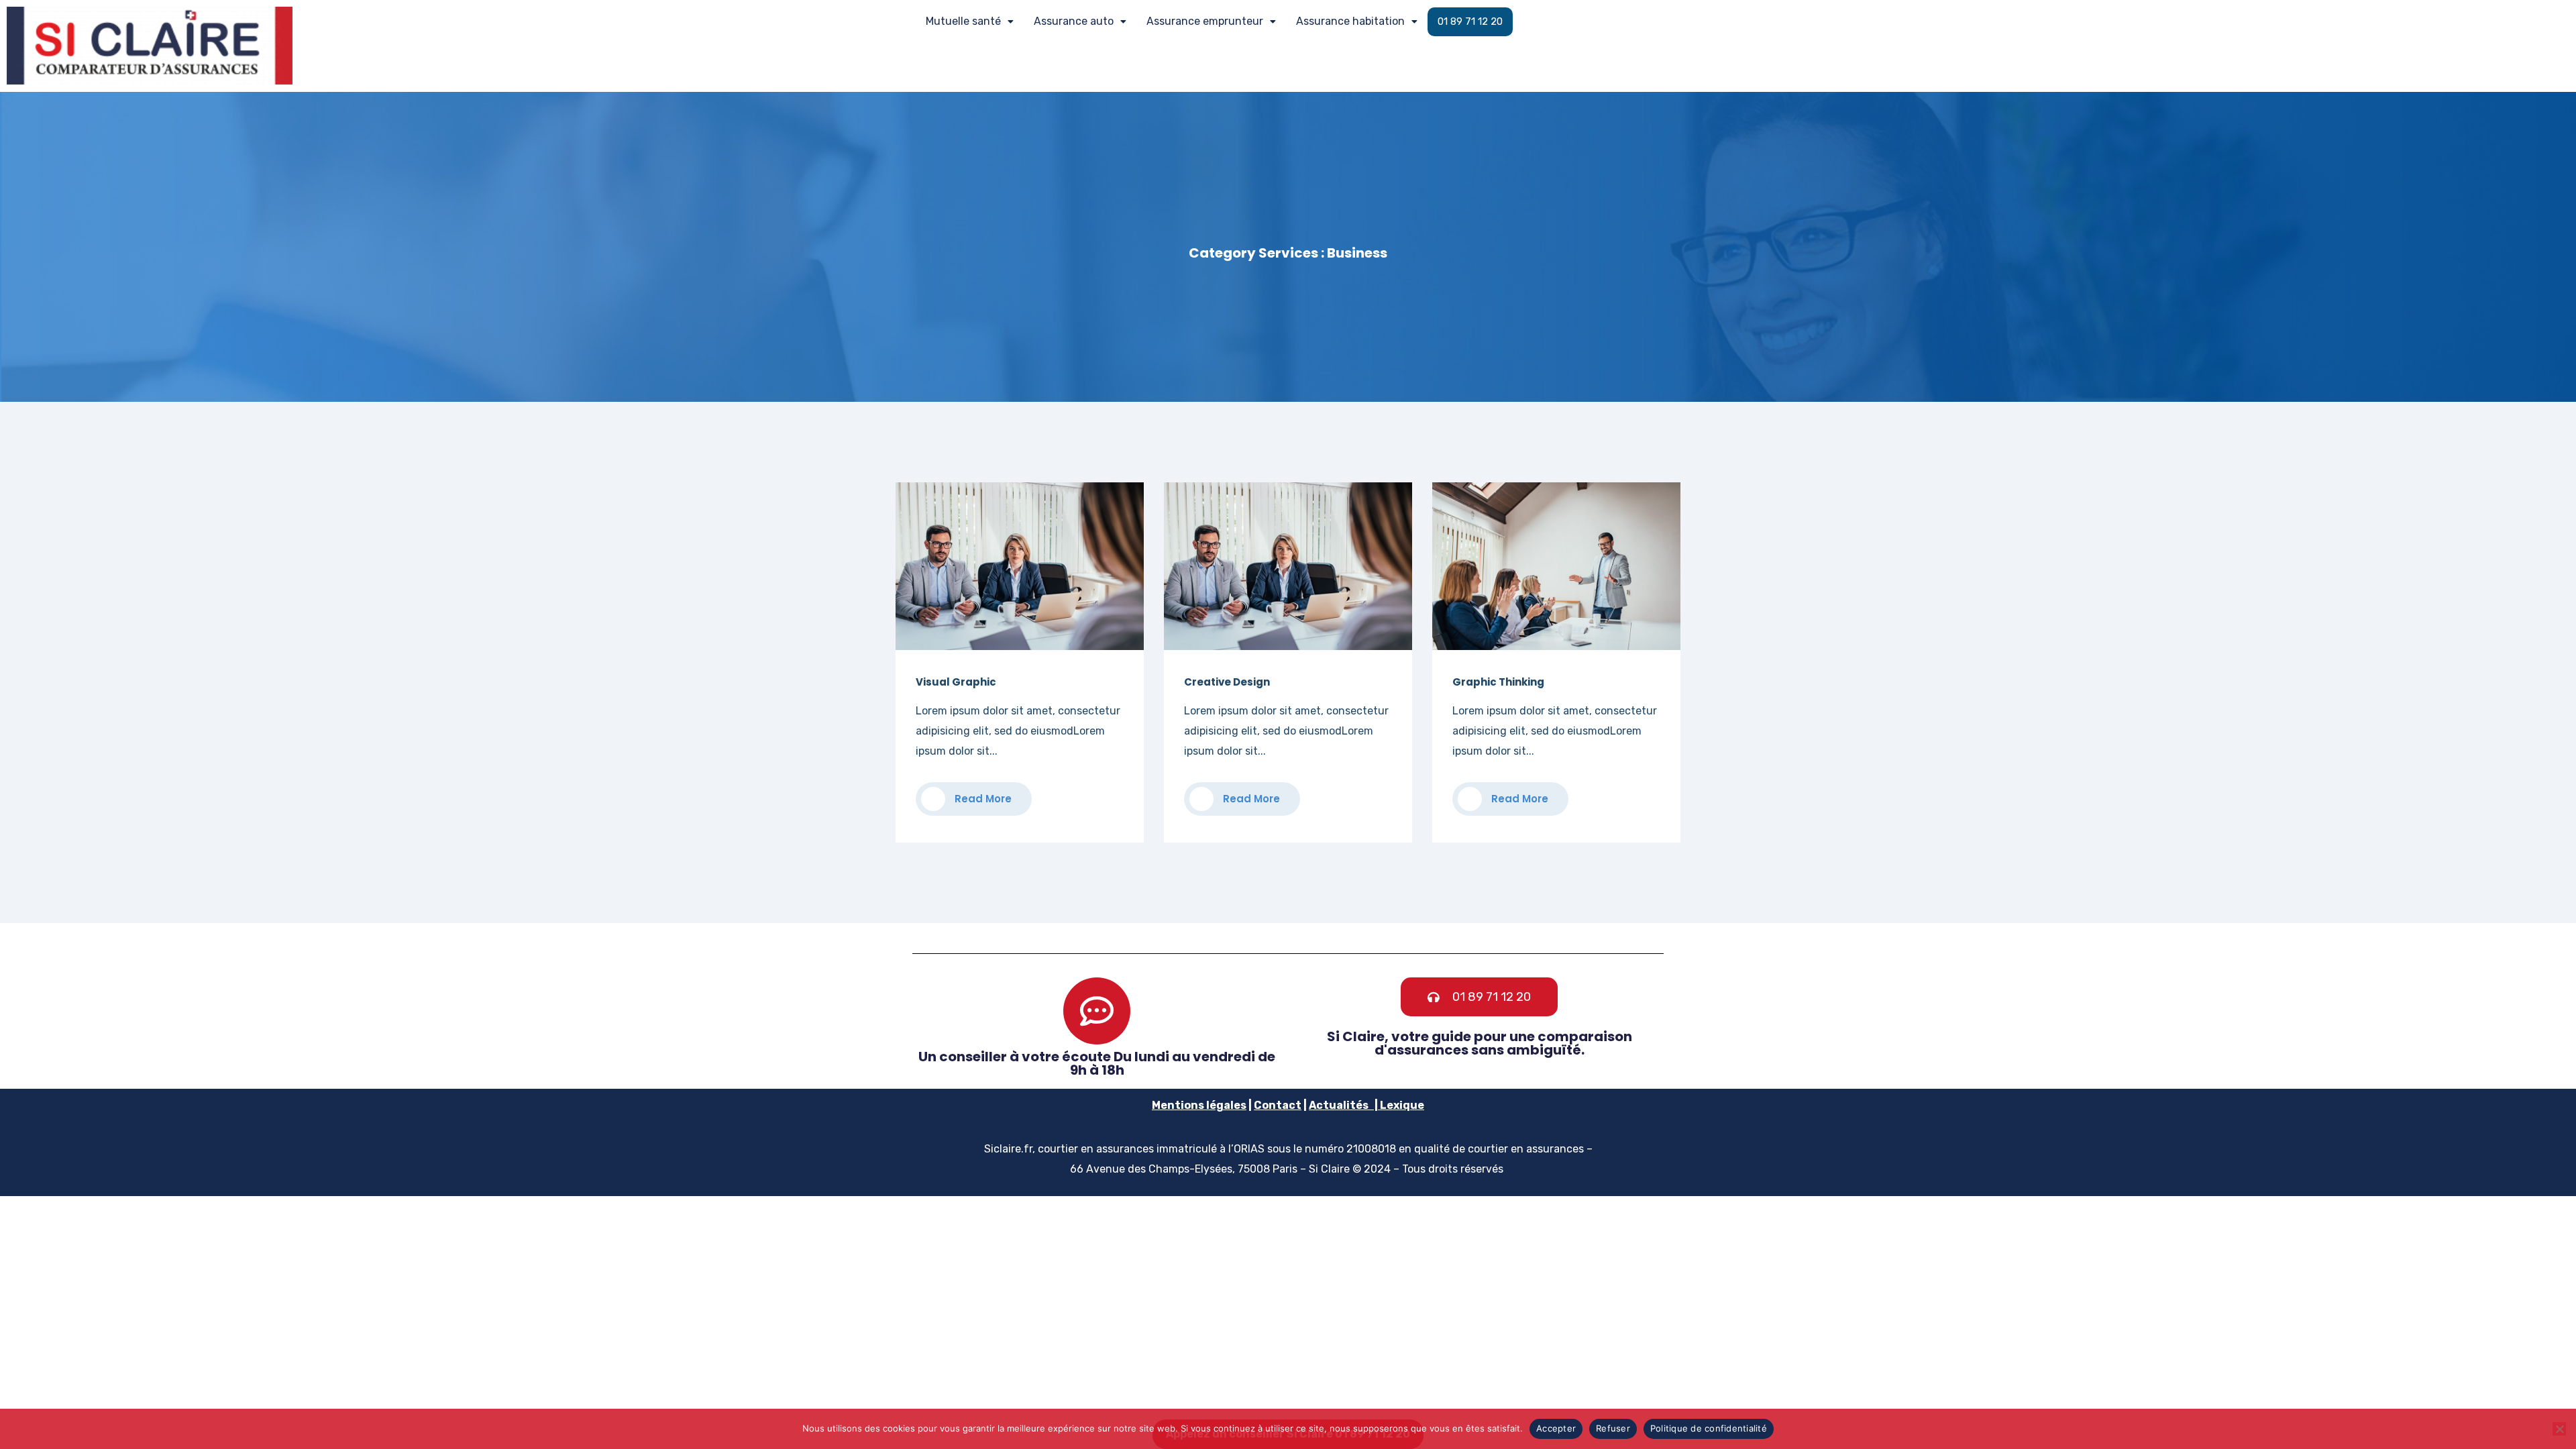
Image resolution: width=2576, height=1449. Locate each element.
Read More (982, 799)
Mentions (1178, 1105)
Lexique (1402, 1105)
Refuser (1613, 1428)
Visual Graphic (956, 682)
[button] (970, 21)
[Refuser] (2559, 1429)
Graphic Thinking (1498, 682)
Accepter (1556, 1428)
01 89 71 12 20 (1470, 21)
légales (1225, 1105)
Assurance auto (1074, 21)
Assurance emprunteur (1205, 21)
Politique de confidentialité (1709, 1428)
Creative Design (1227, 682)
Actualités (1339, 1105)
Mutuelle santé (963, 21)
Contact (1278, 1105)
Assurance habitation (1350, 21)
